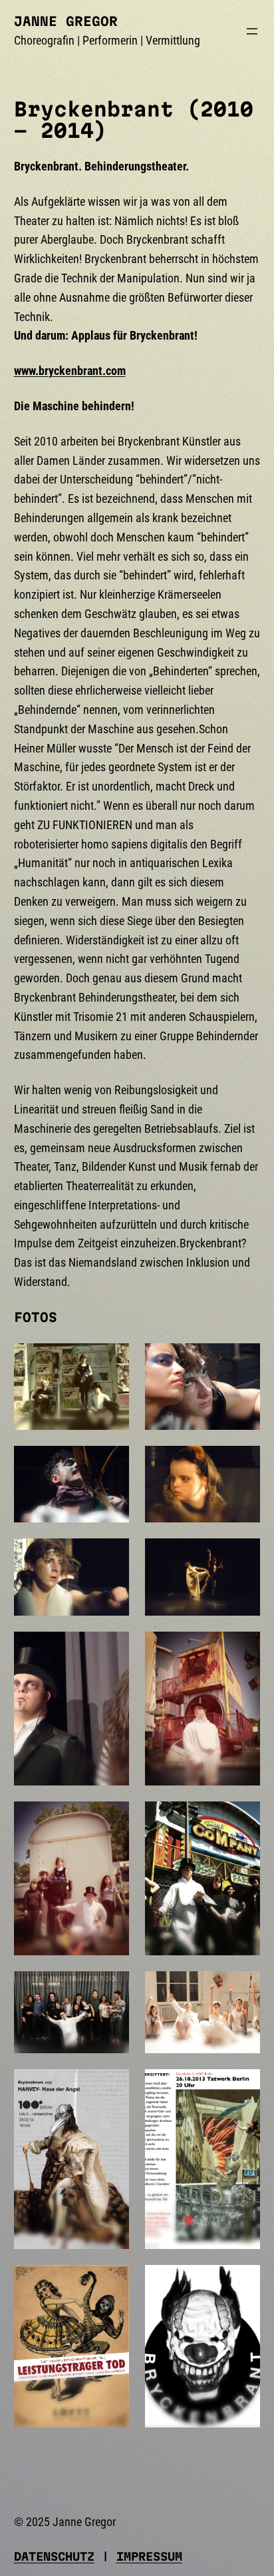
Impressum (149, 2556)
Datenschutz (54, 2556)
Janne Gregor (66, 21)
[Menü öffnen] (252, 31)
